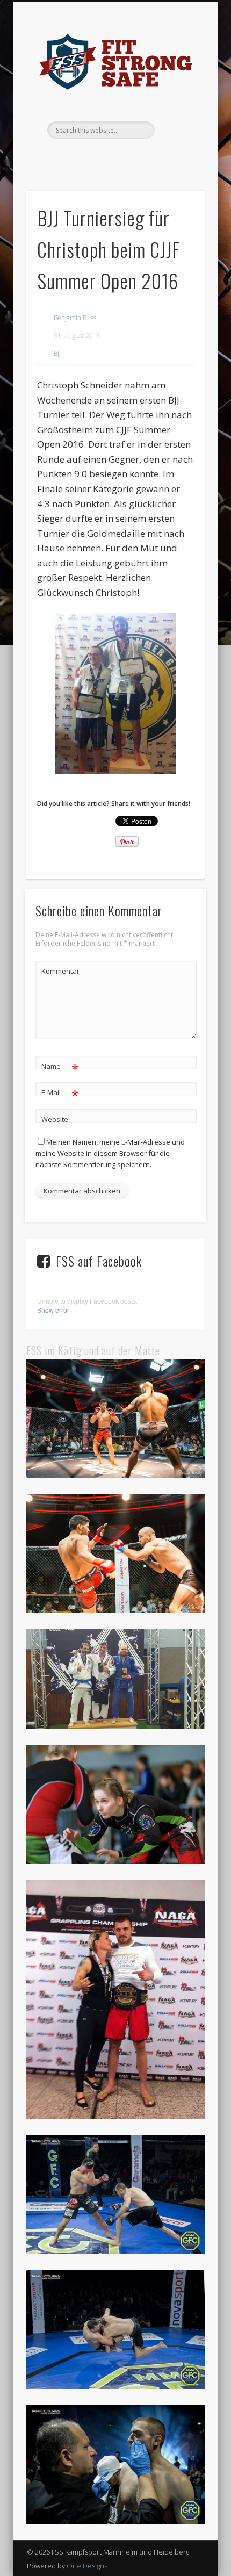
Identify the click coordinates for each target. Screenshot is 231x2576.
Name (60, 1068)
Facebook (103, 157)
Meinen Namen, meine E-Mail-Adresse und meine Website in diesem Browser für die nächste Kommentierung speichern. (110, 1153)
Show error (53, 1311)
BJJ (57, 353)
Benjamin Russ (75, 318)
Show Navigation (178, 96)
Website (55, 1119)
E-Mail (60, 1094)
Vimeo (125, 157)
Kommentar (60, 971)
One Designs (87, 2566)
